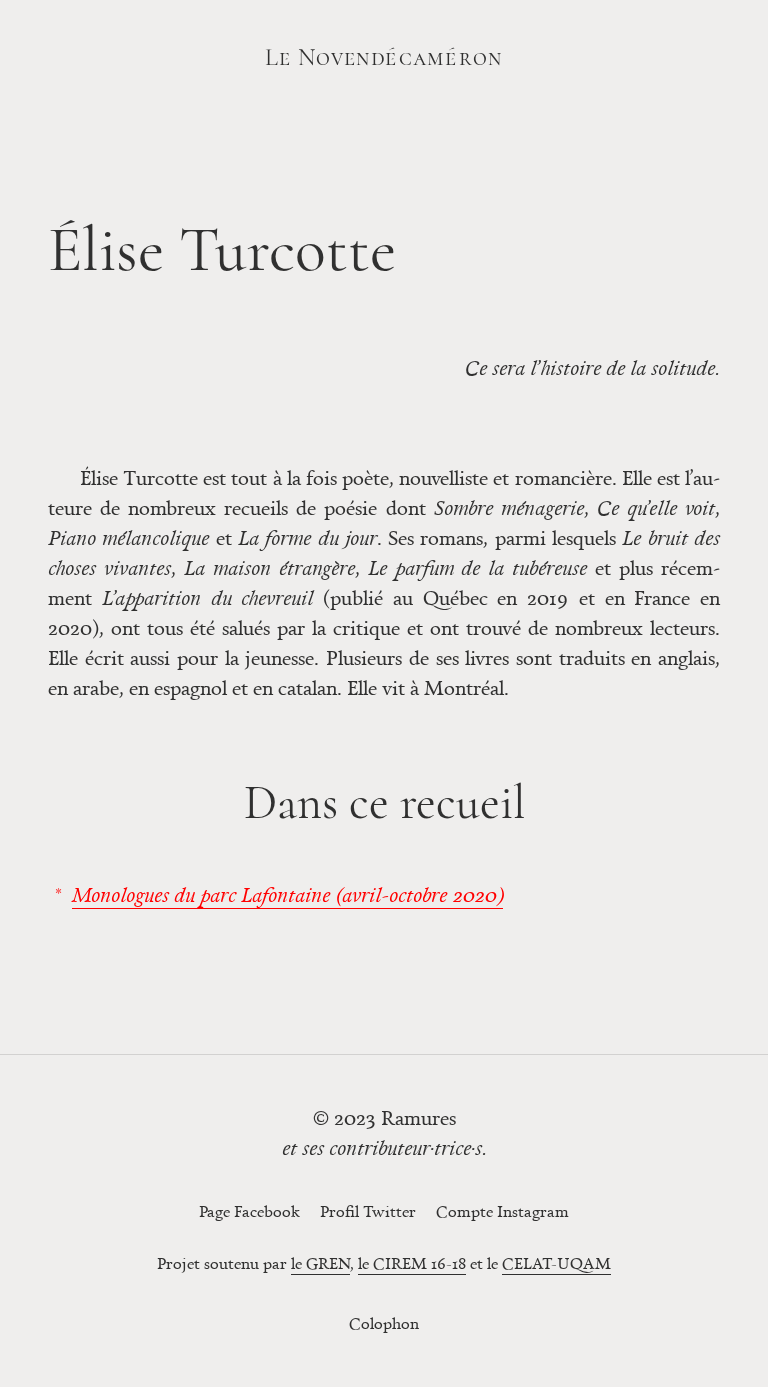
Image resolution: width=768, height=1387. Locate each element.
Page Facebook (249, 1211)
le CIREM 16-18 (412, 1263)
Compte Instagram (502, 1211)
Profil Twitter (368, 1211)
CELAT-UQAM (556, 1263)
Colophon (384, 1323)
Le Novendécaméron (384, 57)
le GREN (320, 1263)
